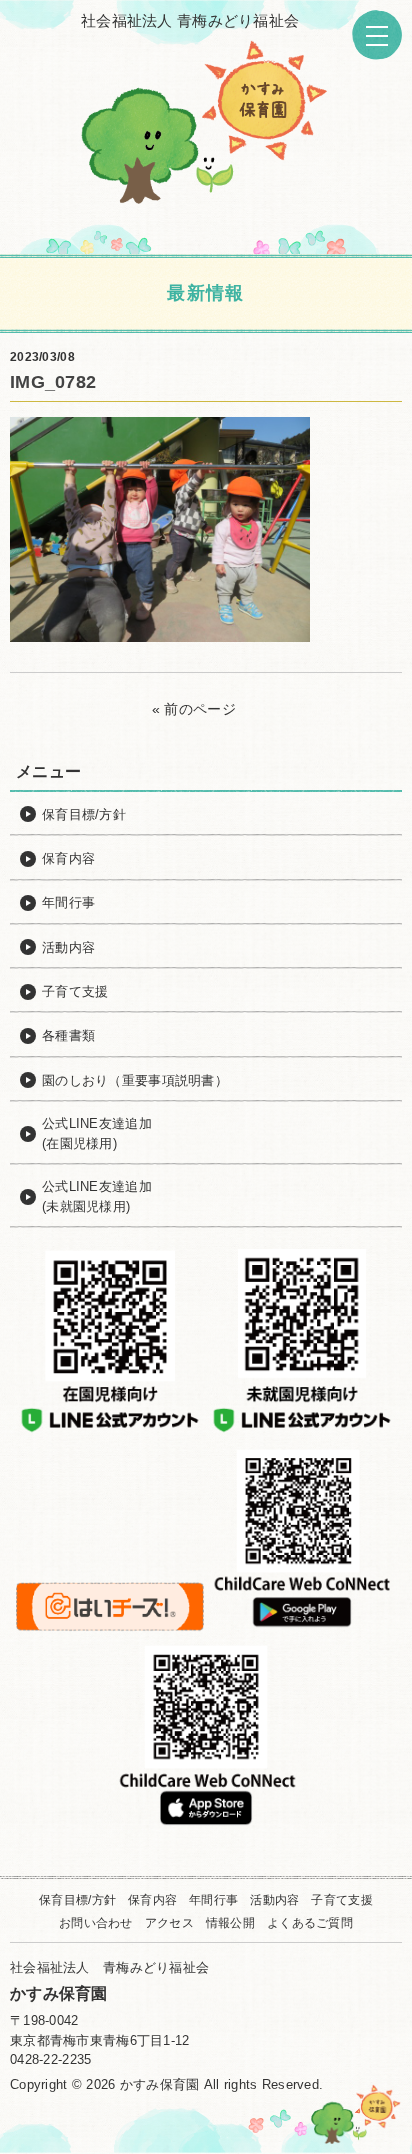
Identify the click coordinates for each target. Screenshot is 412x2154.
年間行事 (213, 1900)
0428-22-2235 (50, 2059)
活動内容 (274, 1900)
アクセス (169, 1923)
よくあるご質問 (310, 1923)
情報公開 (230, 1923)
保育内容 (152, 1900)
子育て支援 (341, 1900)
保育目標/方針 (77, 1900)
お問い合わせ (96, 1923)
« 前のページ (194, 709)
